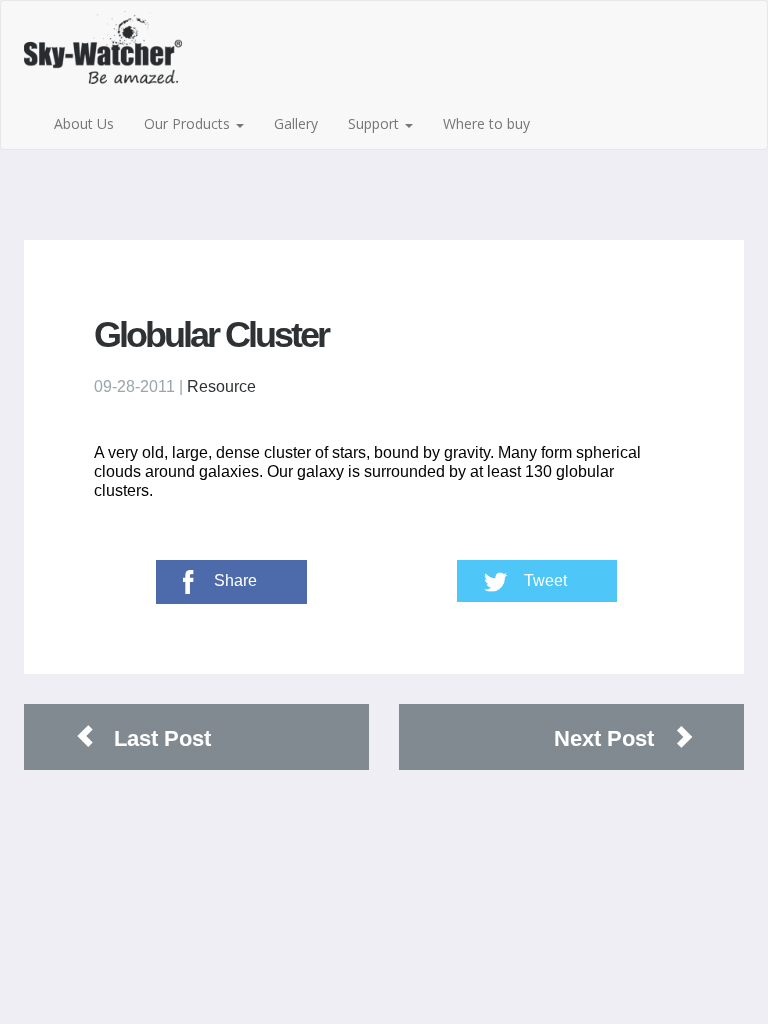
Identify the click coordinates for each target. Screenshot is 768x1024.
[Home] (125, 55)
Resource (221, 386)
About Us (84, 123)
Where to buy (486, 123)
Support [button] (375, 123)
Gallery (296, 123)
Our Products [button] (189, 123)
